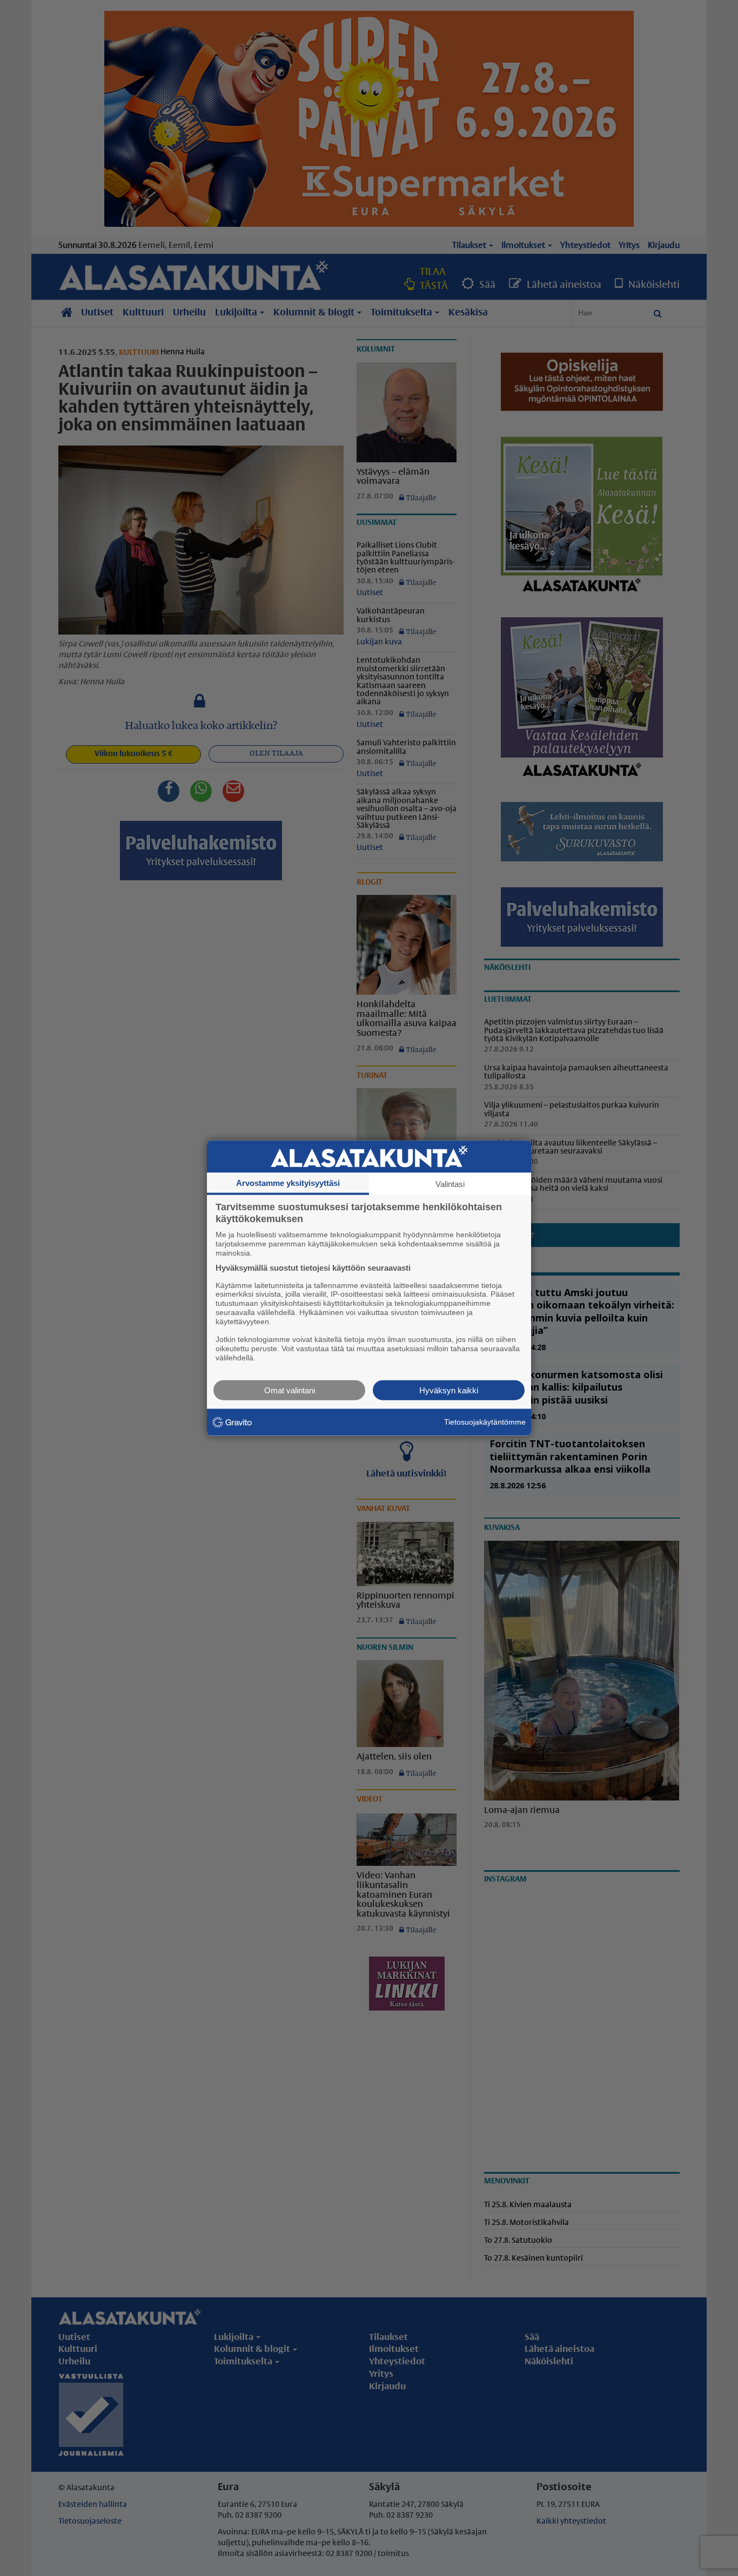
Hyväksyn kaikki (449, 1390)
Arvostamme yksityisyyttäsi (288, 1183)
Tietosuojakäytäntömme (485, 1422)
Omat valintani (290, 1390)
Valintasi (450, 1184)
